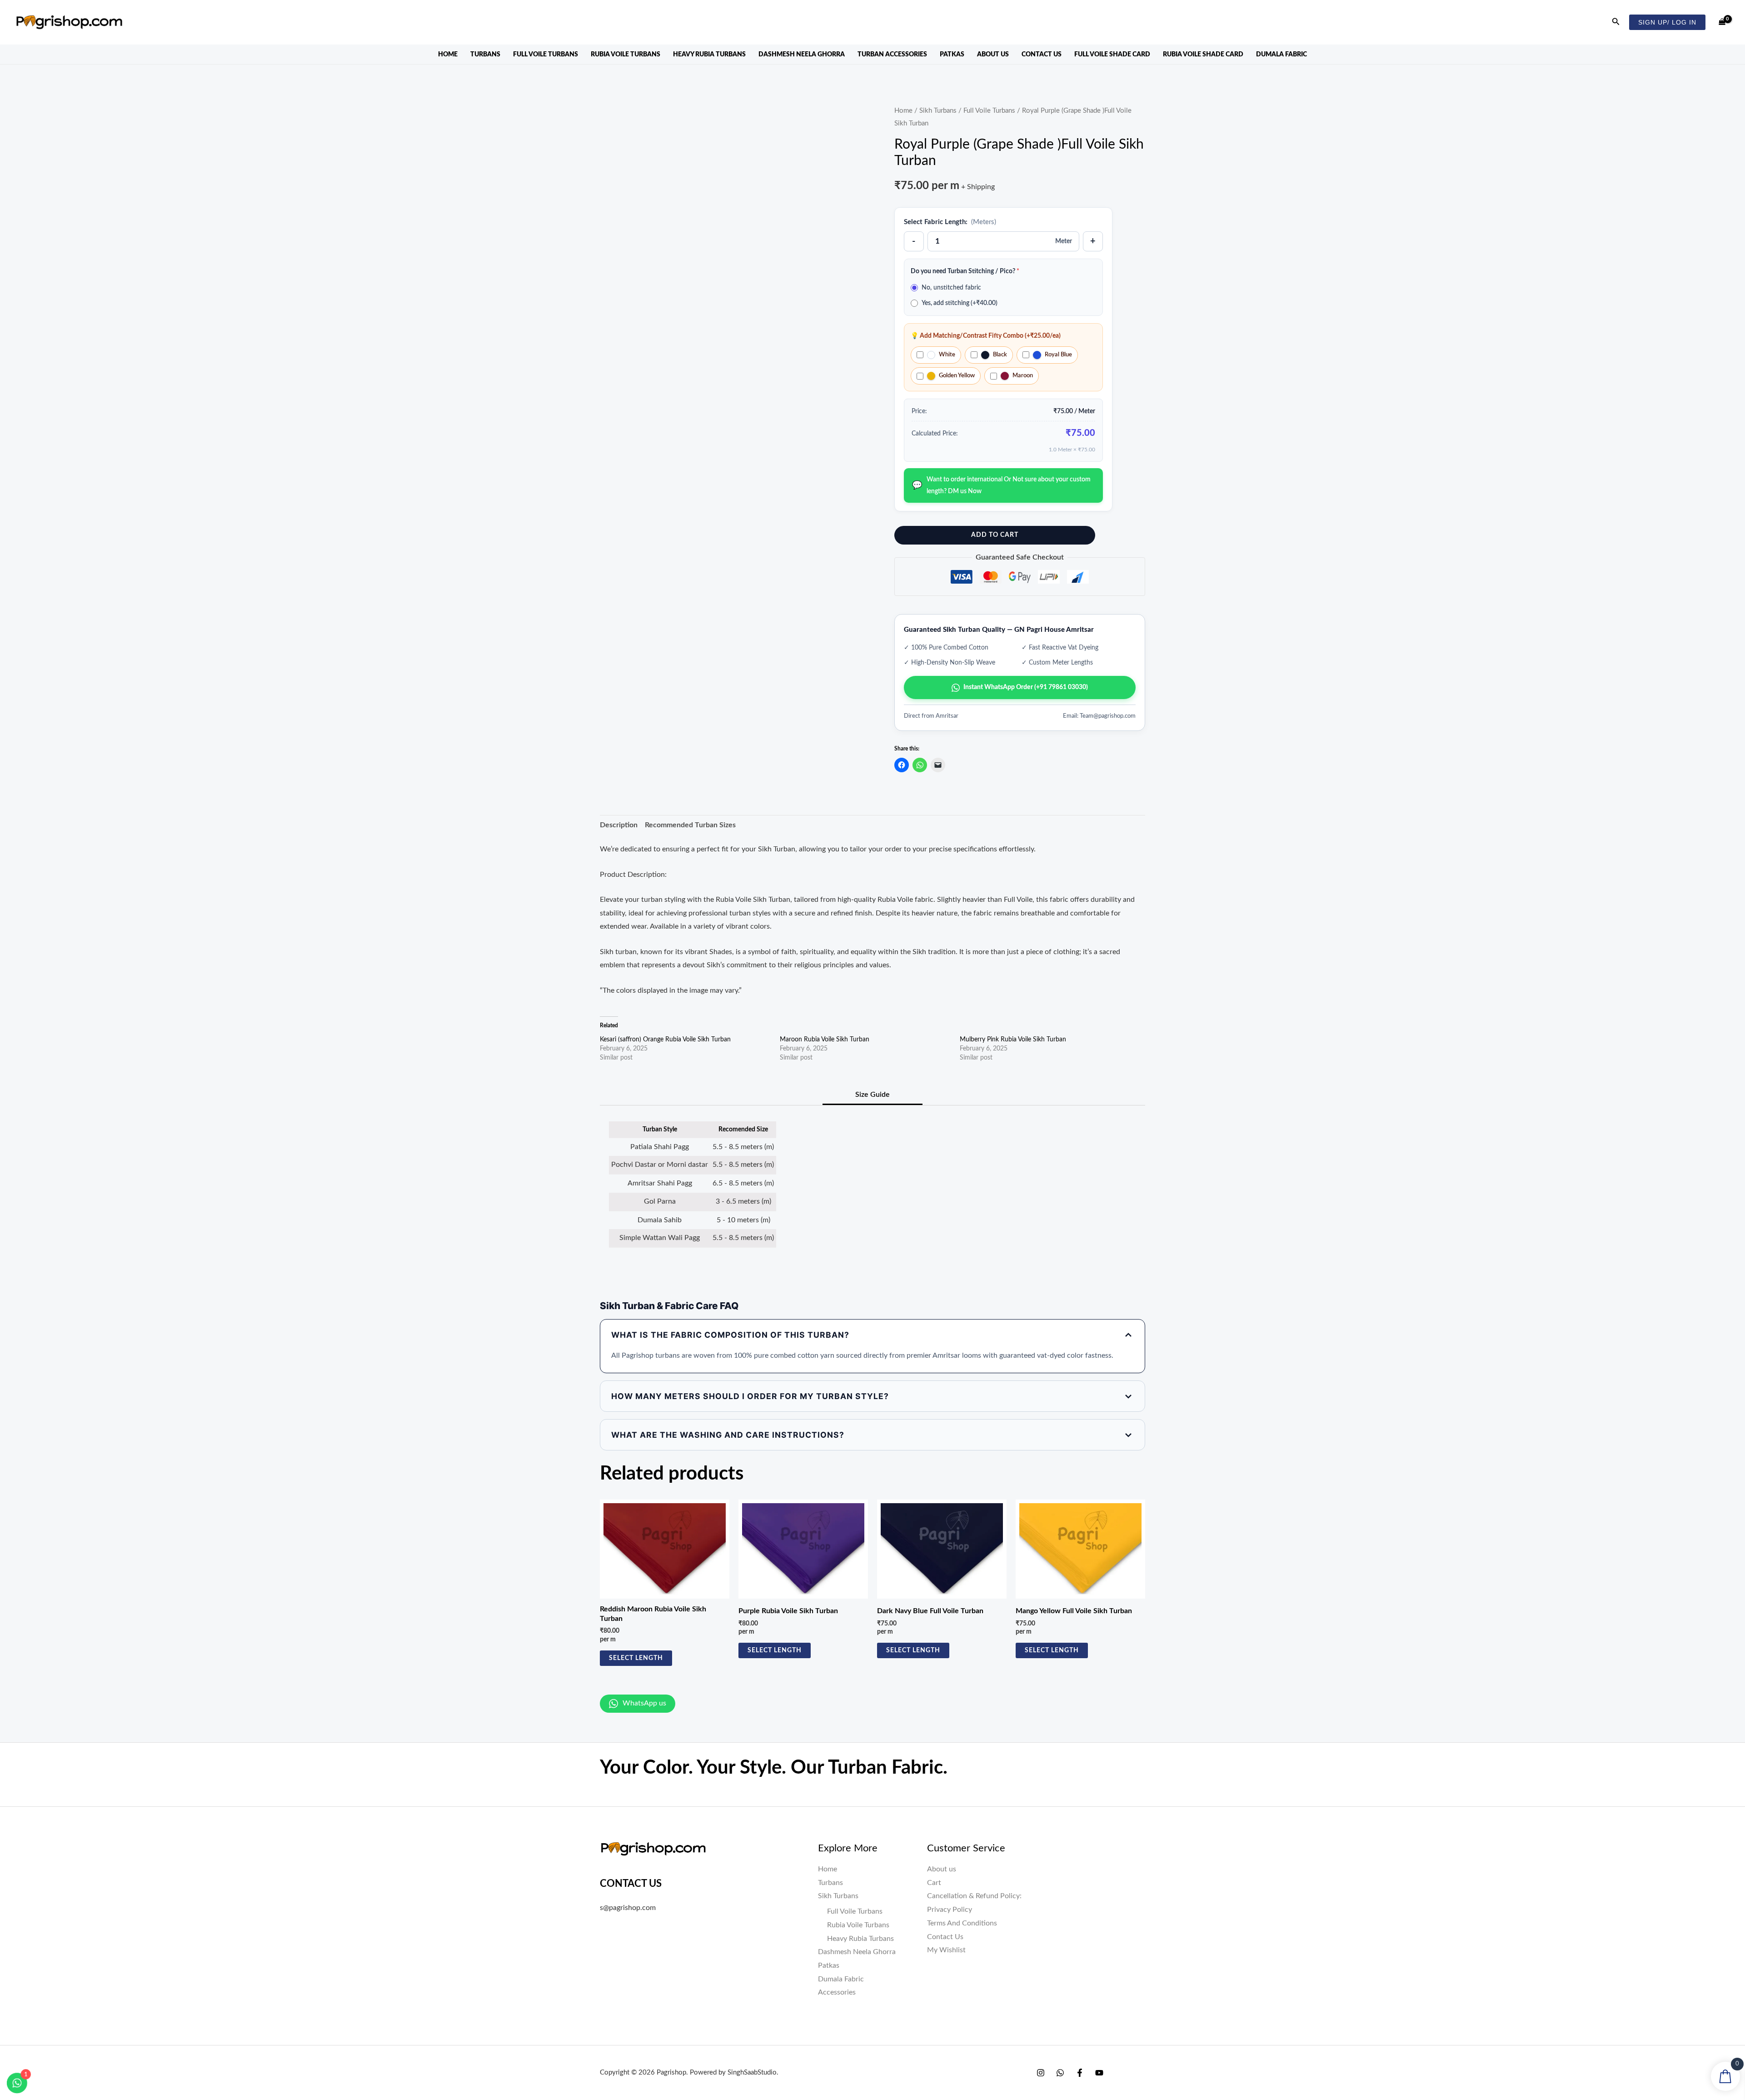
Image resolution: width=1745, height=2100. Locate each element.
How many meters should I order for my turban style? (750, 1396)
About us (993, 55)
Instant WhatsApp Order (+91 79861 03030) (1026, 687)
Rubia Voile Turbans (626, 55)
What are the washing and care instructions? (728, 1435)
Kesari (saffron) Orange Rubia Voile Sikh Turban (665, 1040)
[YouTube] (1099, 2073)
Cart (934, 1883)
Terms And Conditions (962, 1923)
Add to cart (995, 535)
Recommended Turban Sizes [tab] (690, 825)
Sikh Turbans (938, 111)
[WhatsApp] (1060, 2073)
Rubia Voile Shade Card (1203, 55)
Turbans (485, 55)
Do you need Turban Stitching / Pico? (965, 271)
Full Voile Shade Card (1112, 55)
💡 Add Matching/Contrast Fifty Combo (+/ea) (986, 336)
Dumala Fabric (1281, 55)
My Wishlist (946, 1950)
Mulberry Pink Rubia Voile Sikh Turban (1013, 1040)
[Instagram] (1041, 2073)
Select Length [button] (636, 1658)
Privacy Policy (950, 1910)
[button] (1616, 22)
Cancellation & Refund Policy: (974, 1896)
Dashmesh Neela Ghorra (802, 55)
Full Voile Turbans (546, 55)
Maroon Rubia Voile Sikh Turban (825, 1040)
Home (448, 55)
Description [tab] (619, 825)
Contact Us (1042, 55)
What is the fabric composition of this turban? (730, 1335)
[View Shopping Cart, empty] (1722, 22)
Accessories (837, 1992)
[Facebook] (1080, 2073)
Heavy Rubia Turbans (709, 55)
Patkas (952, 55)
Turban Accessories (892, 55)
